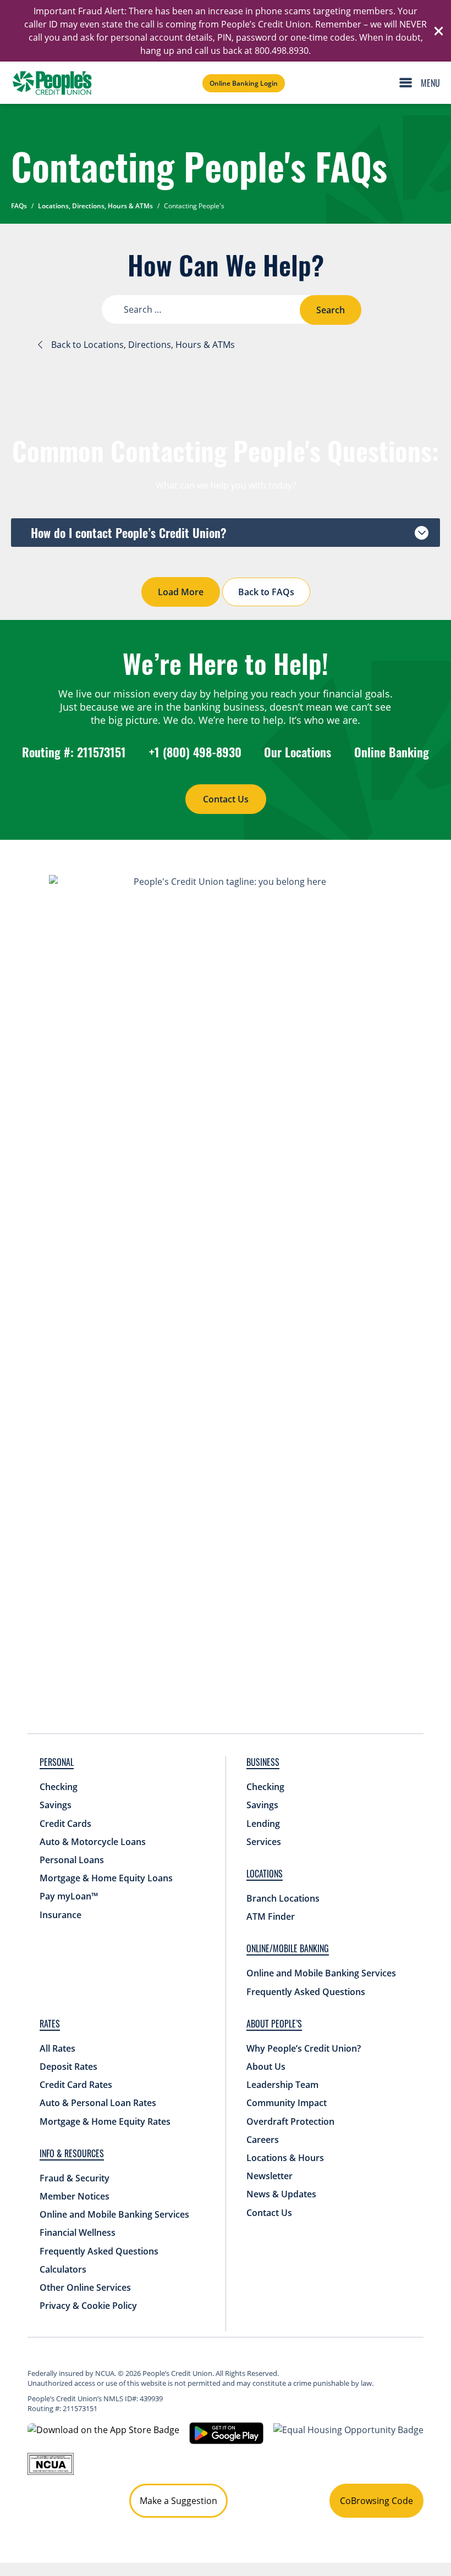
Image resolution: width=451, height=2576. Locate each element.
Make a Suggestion (178, 2501)
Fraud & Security (75, 2178)
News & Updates (281, 2194)
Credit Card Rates (76, 2085)
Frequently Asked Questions (306, 1992)
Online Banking (392, 752)
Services (264, 1842)
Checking (59, 1787)
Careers (263, 2140)
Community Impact (287, 2103)
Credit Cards (65, 1824)
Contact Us (226, 799)
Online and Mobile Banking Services (321, 1973)
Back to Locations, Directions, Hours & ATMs (143, 345)
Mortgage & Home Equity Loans (106, 1878)
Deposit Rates (68, 2067)
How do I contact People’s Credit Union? (129, 533)
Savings (56, 1805)
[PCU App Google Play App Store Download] (226, 2433)
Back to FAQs (266, 592)
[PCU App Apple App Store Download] (103, 2429)
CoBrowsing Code (376, 2501)
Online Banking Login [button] (244, 83)
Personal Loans (72, 1860)
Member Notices (75, 2196)
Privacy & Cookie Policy (88, 2306)
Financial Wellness (78, 2232)
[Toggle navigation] (422, 83)
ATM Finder (271, 1916)
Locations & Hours (285, 2158)
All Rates (57, 2048)
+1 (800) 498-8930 (195, 752)
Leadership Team (282, 2085)
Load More (181, 592)
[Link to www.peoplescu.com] (52, 83)
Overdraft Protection (290, 2121)
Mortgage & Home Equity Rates (105, 2121)
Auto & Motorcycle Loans (93, 1842)
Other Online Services (85, 2287)
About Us (266, 2067)
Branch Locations (283, 1898)
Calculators (63, 2269)
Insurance (61, 1915)
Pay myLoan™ (69, 1896)
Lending (263, 1824)
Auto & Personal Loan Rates (98, 2103)
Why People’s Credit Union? (304, 2048)
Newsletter (269, 2176)
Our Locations (298, 752)
